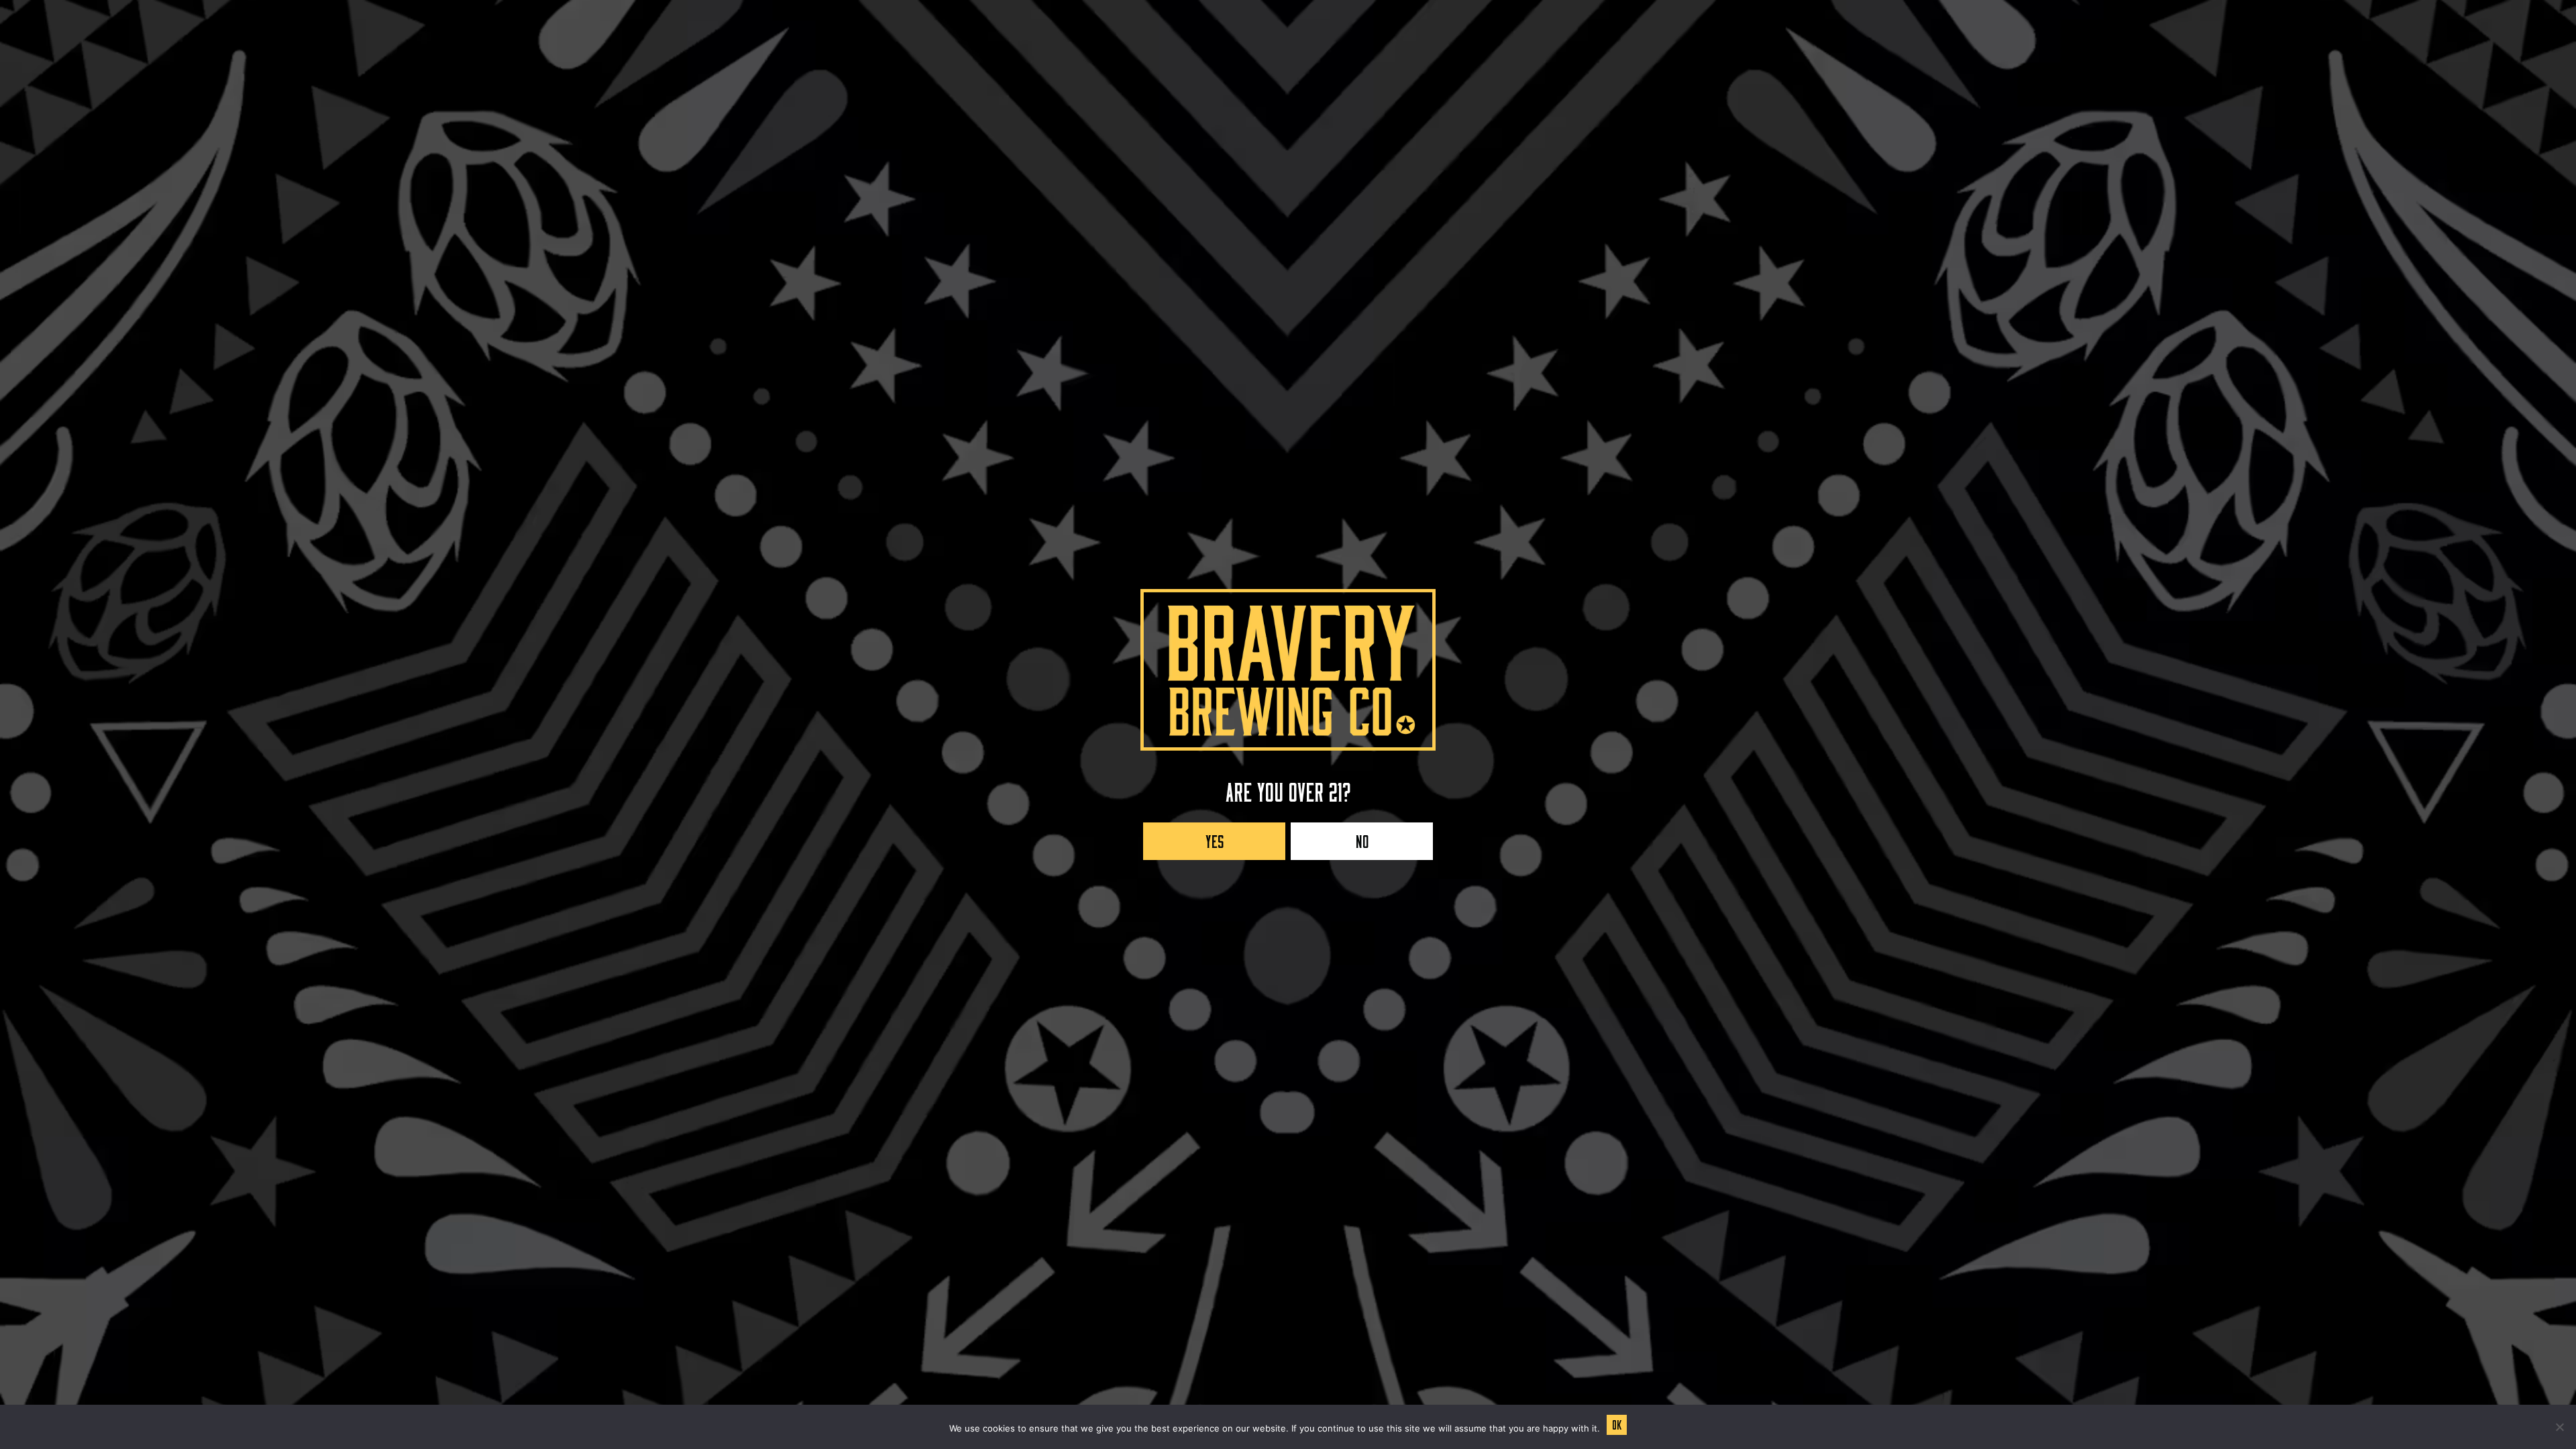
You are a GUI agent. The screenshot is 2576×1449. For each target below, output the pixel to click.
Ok (1617, 1423)
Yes (1215, 838)
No (1362, 838)
